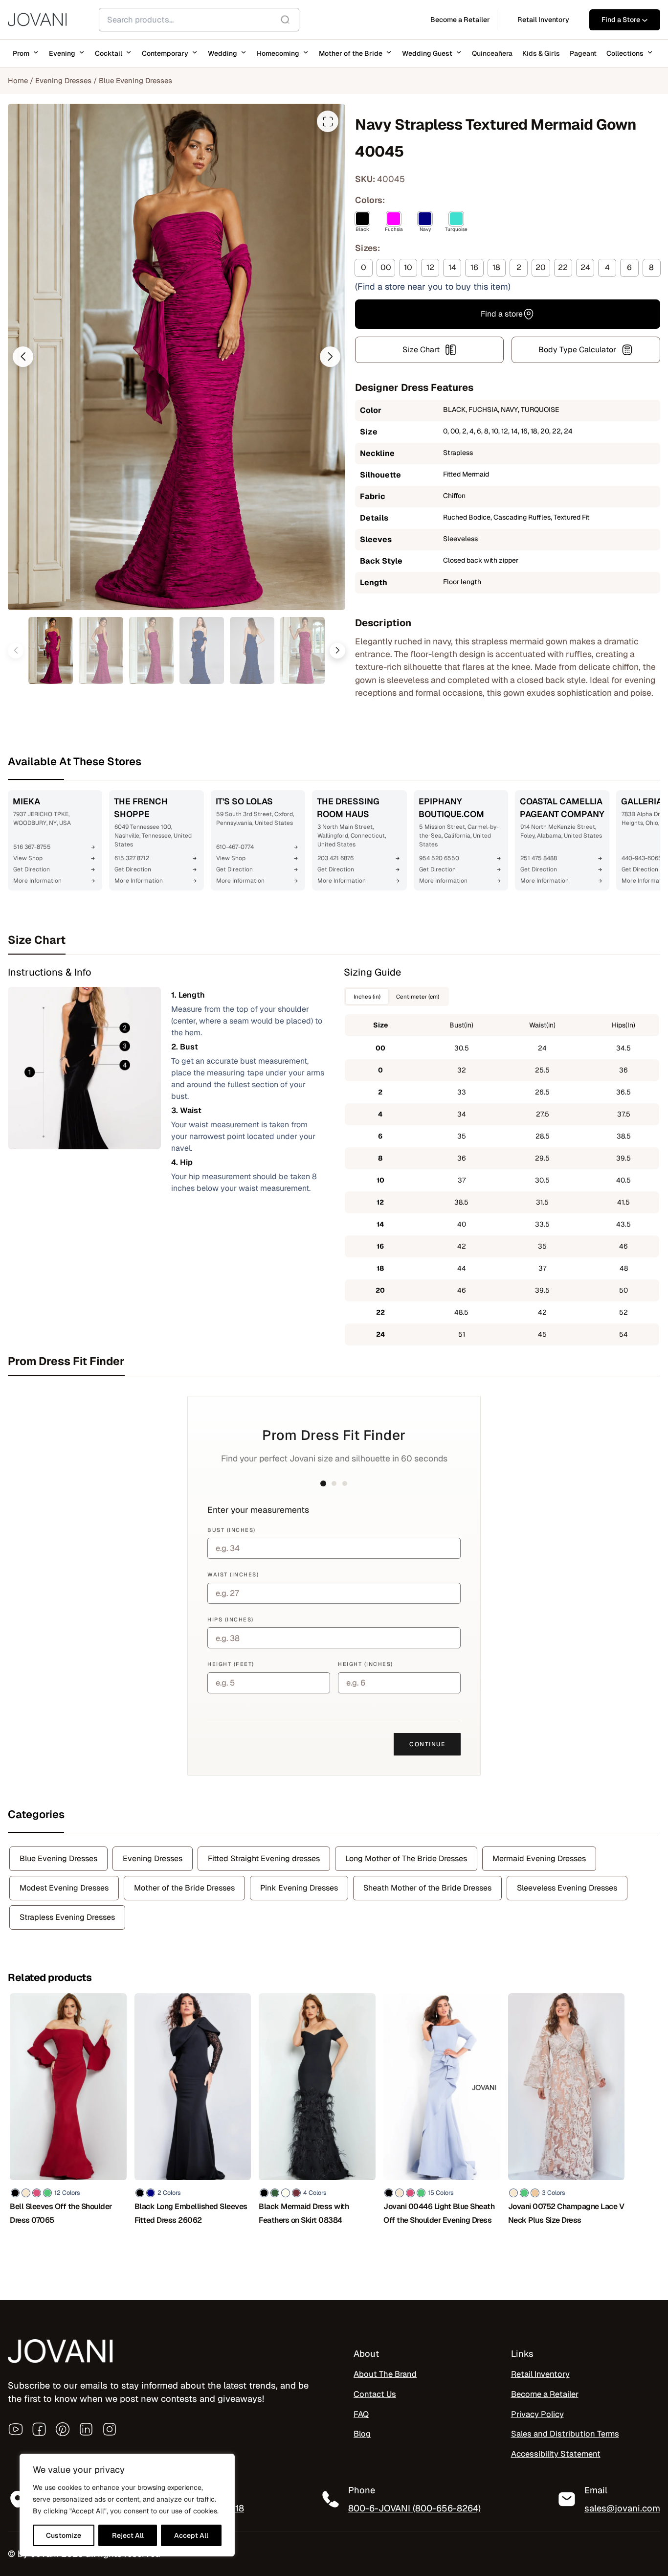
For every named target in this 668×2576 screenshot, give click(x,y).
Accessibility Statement (556, 2454)
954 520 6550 (439, 858)
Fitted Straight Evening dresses (264, 1858)
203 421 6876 (335, 858)
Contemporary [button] (165, 53)
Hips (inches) (231, 1619)
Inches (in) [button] (367, 996)
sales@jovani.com (622, 2508)
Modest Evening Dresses (64, 1888)
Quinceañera (492, 53)
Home (18, 80)
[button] (23, 357)
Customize (64, 2535)
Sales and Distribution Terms (565, 2434)
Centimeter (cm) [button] (418, 996)
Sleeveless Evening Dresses (567, 1888)
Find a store (502, 314)
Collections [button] (625, 53)
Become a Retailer (545, 2394)
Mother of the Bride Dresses (184, 1888)
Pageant (583, 53)
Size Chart (421, 350)
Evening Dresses (63, 80)
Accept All (191, 2535)
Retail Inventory (540, 2374)
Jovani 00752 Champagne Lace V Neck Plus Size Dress (566, 2213)
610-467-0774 (235, 847)
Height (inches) (366, 1664)
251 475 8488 (539, 858)
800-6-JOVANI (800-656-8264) (414, 2508)
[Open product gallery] (328, 121)
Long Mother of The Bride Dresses (406, 1858)
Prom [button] (21, 53)
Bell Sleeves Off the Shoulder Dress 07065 (61, 2213)
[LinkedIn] (86, 2429)
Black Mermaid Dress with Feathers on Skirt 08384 (304, 2213)
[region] (127, 2505)
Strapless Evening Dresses (67, 1917)
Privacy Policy (537, 2414)
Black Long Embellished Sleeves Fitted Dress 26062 (191, 2213)
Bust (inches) (232, 1530)
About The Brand (385, 2374)
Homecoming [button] (278, 53)
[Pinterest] (63, 2429)
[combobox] (199, 20)
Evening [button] (62, 53)
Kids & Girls (541, 53)
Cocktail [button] (109, 53)
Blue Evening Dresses (135, 80)
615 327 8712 (132, 858)
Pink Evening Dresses (299, 1888)
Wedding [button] (223, 53)
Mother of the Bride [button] (351, 53)
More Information (37, 881)
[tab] (334, 940)
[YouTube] (16, 2429)
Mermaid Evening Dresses (539, 1858)
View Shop (28, 858)
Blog (362, 2434)
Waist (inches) (233, 1574)
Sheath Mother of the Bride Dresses (427, 1888)
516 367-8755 (32, 847)
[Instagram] (110, 2429)
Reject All (128, 2535)
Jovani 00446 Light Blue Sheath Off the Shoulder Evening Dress (439, 2213)
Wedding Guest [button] (427, 53)
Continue (427, 1744)
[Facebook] (39, 2429)
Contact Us (375, 2394)
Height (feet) (231, 1664)
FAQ (361, 2414)
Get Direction (32, 869)
